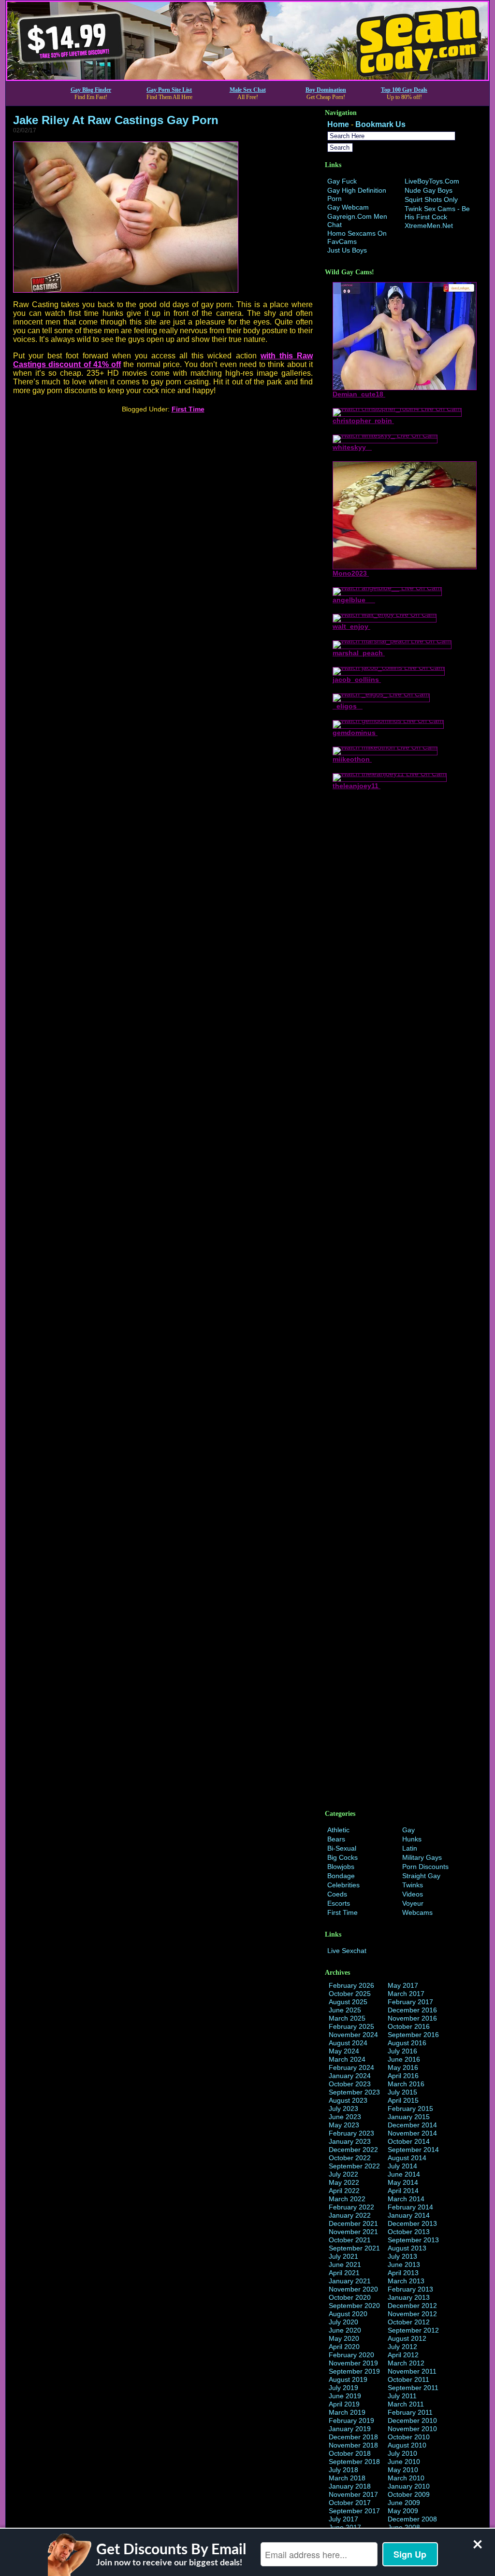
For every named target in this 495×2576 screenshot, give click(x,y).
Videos (413, 1894)
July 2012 (402, 2347)
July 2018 (343, 2470)
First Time (188, 409)
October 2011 (408, 2379)
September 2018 (354, 2462)
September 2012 (413, 2330)
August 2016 (407, 2043)
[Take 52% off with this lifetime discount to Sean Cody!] (247, 78)
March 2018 (347, 2478)
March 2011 (406, 2404)
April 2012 (403, 2355)
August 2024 (348, 2043)
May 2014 (403, 2182)
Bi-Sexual (342, 1848)
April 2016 (403, 2076)
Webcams (417, 1912)
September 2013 (413, 2240)
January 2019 (350, 2429)
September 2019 (354, 2371)
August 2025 (348, 2002)
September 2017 (354, 2511)
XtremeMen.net (429, 226)
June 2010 (404, 2462)
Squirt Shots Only (431, 199)
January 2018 (350, 2486)
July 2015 (402, 2092)
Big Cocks (342, 1857)
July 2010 (402, 2453)
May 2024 (344, 2051)
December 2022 (353, 2150)
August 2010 (407, 2445)
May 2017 (403, 1985)
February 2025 (351, 2026)
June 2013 (404, 2265)
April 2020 (344, 2347)
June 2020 (345, 2330)
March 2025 (347, 2018)
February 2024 (351, 2067)
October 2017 (350, 2503)
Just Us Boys (347, 250)
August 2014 (407, 2158)
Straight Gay (421, 1876)
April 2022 (344, 2191)
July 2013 (402, 2256)
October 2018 (350, 2453)
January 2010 (409, 2486)
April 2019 (344, 2404)
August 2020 (348, 2314)
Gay (408, 1830)
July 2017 (343, 2519)
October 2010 (409, 2437)
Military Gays (422, 1857)
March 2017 (406, 1994)
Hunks (412, 1839)
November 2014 (412, 2133)
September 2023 (354, 2092)
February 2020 (351, 2355)
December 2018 (353, 2437)
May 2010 (403, 2470)
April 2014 (403, 2191)
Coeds (337, 1894)
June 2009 (404, 2503)
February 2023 (351, 2133)
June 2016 (404, 2059)
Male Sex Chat (248, 90)
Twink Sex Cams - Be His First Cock (437, 213)
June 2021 (345, 2265)
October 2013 (409, 2232)
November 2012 (412, 2314)
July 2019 (343, 2388)
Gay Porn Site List (169, 90)
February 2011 (410, 2412)
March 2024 (347, 2059)
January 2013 (409, 2297)
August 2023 (348, 2100)
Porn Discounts (425, 1867)
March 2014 (406, 2199)
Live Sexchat (347, 1951)
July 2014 (402, 2166)
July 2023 (343, 2109)
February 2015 (410, 2109)
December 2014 (412, 2125)
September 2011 (413, 2388)
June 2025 (345, 2010)
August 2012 (407, 2338)
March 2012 (406, 2363)
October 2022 (350, 2158)
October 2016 (409, 2026)
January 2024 (350, 2076)
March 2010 (406, 2478)
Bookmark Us (380, 124)
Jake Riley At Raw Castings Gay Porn (116, 120)
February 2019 (351, 2420)
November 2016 (412, 2018)
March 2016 (406, 2084)
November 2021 (353, 2232)
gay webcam (348, 207)
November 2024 (353, 2035)
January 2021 (350, 2281)
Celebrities (343, 1885)
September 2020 (354, 2306)
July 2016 (402, 2051)
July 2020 (343, 2322)
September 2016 (413, 2035)
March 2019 (347, 2412)
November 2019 (353, 2363)
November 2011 (412, 2371)
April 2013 (403, 2273)
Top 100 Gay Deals (404, 90)
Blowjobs (341, 1867)
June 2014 (404, 2174)
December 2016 (412, 2010)
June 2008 (404, 2527)
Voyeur (413, 1903)
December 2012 (412, 2306)
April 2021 (344, 2273)
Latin (410, 1848)
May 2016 (403, 2067)
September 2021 (354, 2248)
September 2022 (354, 2166)
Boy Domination (326, 90)
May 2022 (344, 2182)
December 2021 (353, 2223)
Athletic (338, 1830)
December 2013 (412, 2223)
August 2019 (348, 2379)
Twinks (413, 1885)
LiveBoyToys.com (432, 181)
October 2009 (409, 2494)
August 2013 (407, 2248)
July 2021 (343, 2256)
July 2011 (402, 2396)
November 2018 (353, 2445)
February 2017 (410, 2002)
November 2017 (353, 2494)
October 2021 (350, 2240)
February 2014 (410, 2207)
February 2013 (410, 2289)
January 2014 (409, 2215)
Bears (336, 1839)
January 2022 (350, 2215)
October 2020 (350, 2297)
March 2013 (406, 2281)
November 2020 (353, 2289)
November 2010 (412, 2429)
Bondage (341, 1876)
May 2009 (403, 2511)
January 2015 (409, 2117)
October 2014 (409, 2141)
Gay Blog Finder (91, 90)
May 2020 (344, 2338)
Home (338, 124)
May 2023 (344, 2125)
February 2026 (351, 1985)
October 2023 (350, 2084)
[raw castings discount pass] (126, 290)
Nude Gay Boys (429, 190)
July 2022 (343, 2174)
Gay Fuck (342, 181)
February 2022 (351, 2207)
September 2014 (413, 2150)
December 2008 (412, 2519)
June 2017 (345, 2527)
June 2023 (345, 2117)
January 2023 (350, 2141)
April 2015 (403, 2100)
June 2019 (345, 2396)
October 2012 (409, 2322)
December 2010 (412, 2420)
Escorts (339, 1903)
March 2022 (347, 2199)
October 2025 (350, 1994)
